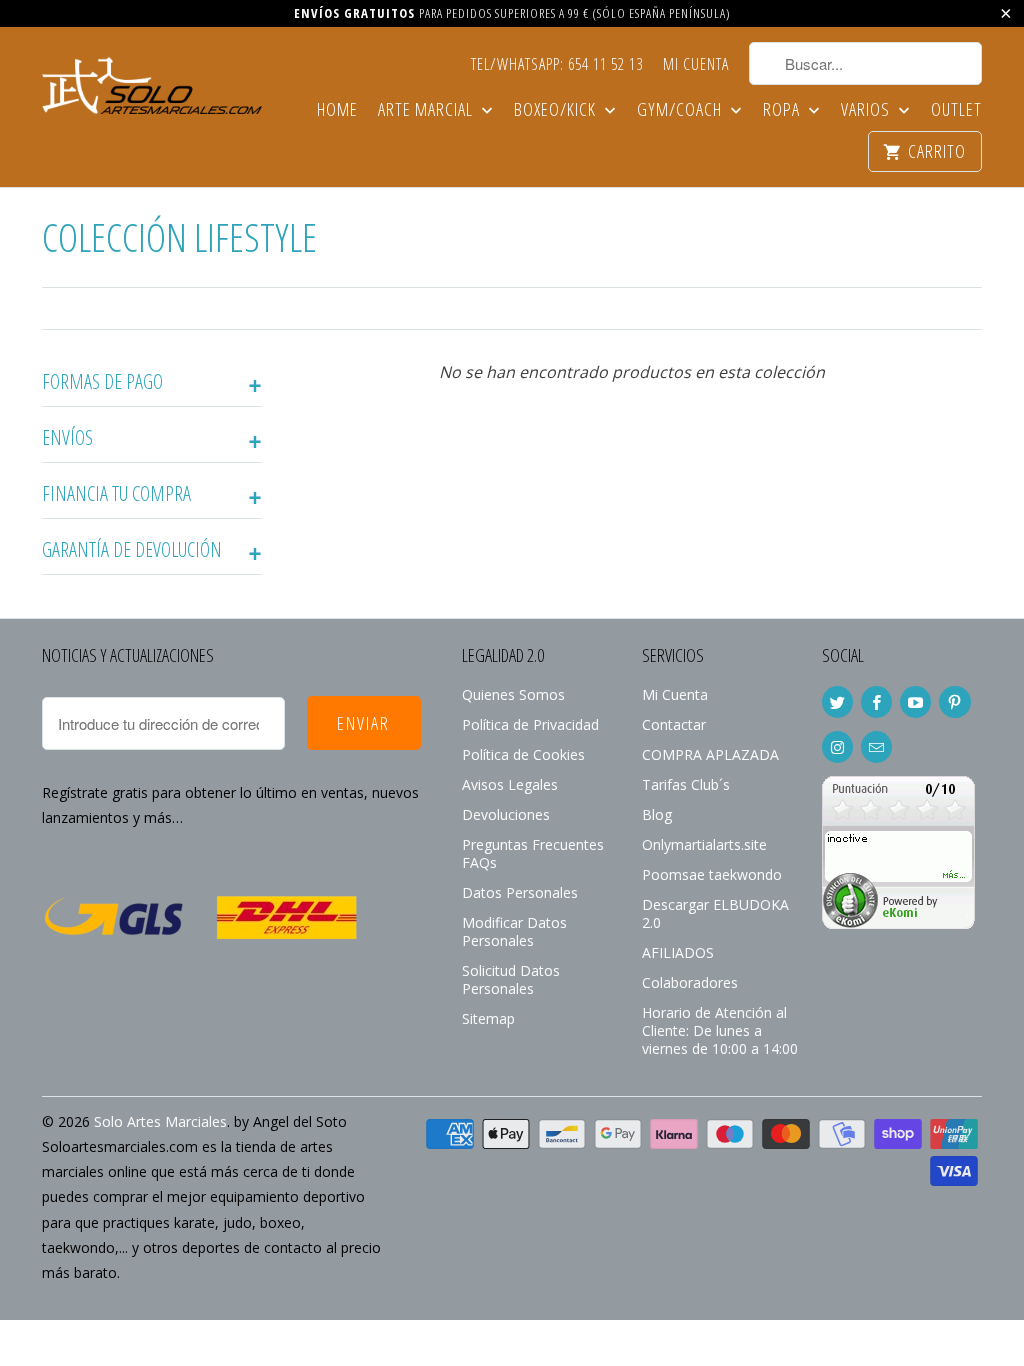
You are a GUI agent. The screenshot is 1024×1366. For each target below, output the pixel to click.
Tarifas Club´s (686, 784)
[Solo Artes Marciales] (152, 83)
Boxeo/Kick (557, 110)
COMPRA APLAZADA (710, 754)
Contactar (674, 724)
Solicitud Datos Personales (511, 979)
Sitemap (488, 1018)
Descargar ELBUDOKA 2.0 (715, 913)
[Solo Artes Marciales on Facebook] (876, 702)
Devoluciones (506, 814)
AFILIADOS (678, 952)
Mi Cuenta (696, 65)
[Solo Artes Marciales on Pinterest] (954, 702)
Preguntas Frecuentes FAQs (533, 853)
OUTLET (956, 110)
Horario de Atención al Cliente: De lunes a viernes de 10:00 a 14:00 (720, 1030)
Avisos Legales (510, 784)
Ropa (783, 110)
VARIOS (867, 110)
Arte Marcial (427, 110)
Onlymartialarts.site (704, 844)
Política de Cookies (523, 754)
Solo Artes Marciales (160, 1121)
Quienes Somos (513, 694)
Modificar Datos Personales (514, 931)
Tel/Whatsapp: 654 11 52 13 (557, 65)
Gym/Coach (681, 110)
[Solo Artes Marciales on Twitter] (837, 702)
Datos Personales (520, 892)
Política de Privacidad (530, 724)
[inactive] (898, 923)
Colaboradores (690, 982)
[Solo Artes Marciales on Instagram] (837, 747)
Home (337, 110)
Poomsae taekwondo (712, 874)
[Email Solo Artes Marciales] (876, 747)
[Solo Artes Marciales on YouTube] (915, 702)
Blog (657, 814)
